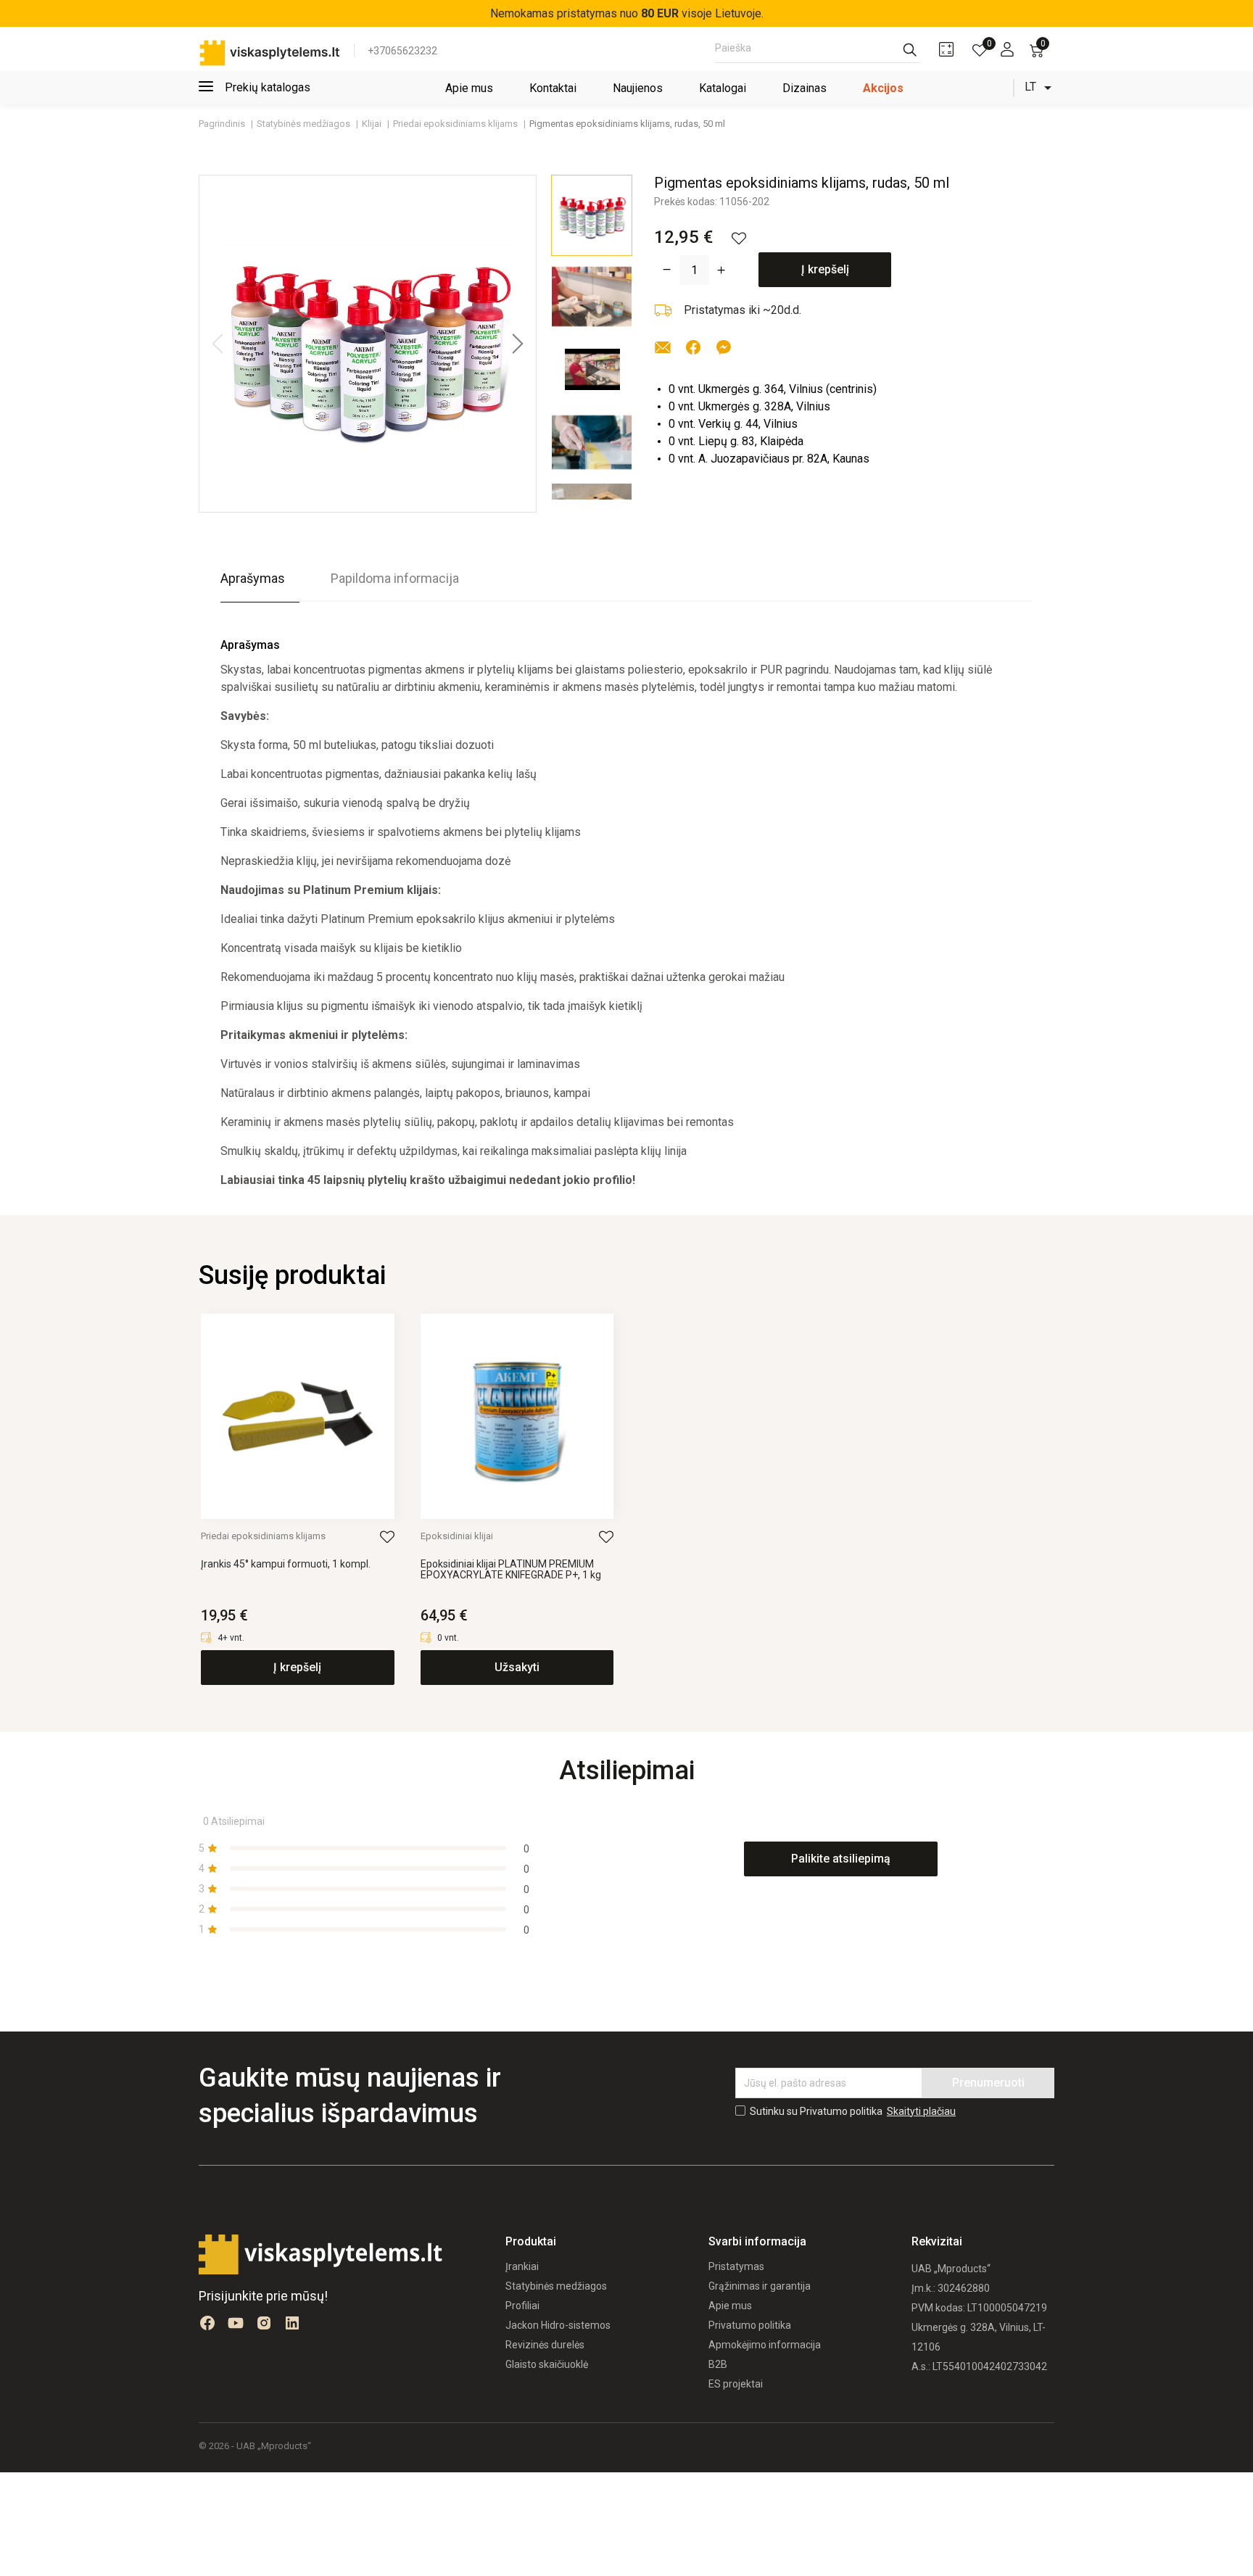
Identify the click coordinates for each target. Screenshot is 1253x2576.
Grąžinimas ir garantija (760, 2286)
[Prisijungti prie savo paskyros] (1007, 49)
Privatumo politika (750, 2325)
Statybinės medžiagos (556, 2286)
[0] (980, 50)
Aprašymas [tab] (253, 578)
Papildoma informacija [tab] (395, 578)
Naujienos (638, 88)
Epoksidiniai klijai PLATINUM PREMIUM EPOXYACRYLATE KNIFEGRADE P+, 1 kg (511, 1570)
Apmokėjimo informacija (765, 2345)
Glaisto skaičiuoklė (547, 2364)
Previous (218, 344)
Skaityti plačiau (921, 2111)
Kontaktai (553, 88)
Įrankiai (522, 2266)
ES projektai (736, 2384)
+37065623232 (402, 51)
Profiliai (522, 2306)
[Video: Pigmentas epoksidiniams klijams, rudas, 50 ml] (592, 369)
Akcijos (883, 88)
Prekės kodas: (686, 202)
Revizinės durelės (545, 2345)
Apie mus (469, 88)
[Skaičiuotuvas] (946, 49)
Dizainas (805, 88)
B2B (718, 2364)
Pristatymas (736, 2266)
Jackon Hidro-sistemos (558, 2325)
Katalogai (723, 88)
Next (518, 344)
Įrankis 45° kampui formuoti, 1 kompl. (286, 1564)
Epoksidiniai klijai (457, 1536)
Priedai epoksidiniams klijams (263, 1536)
